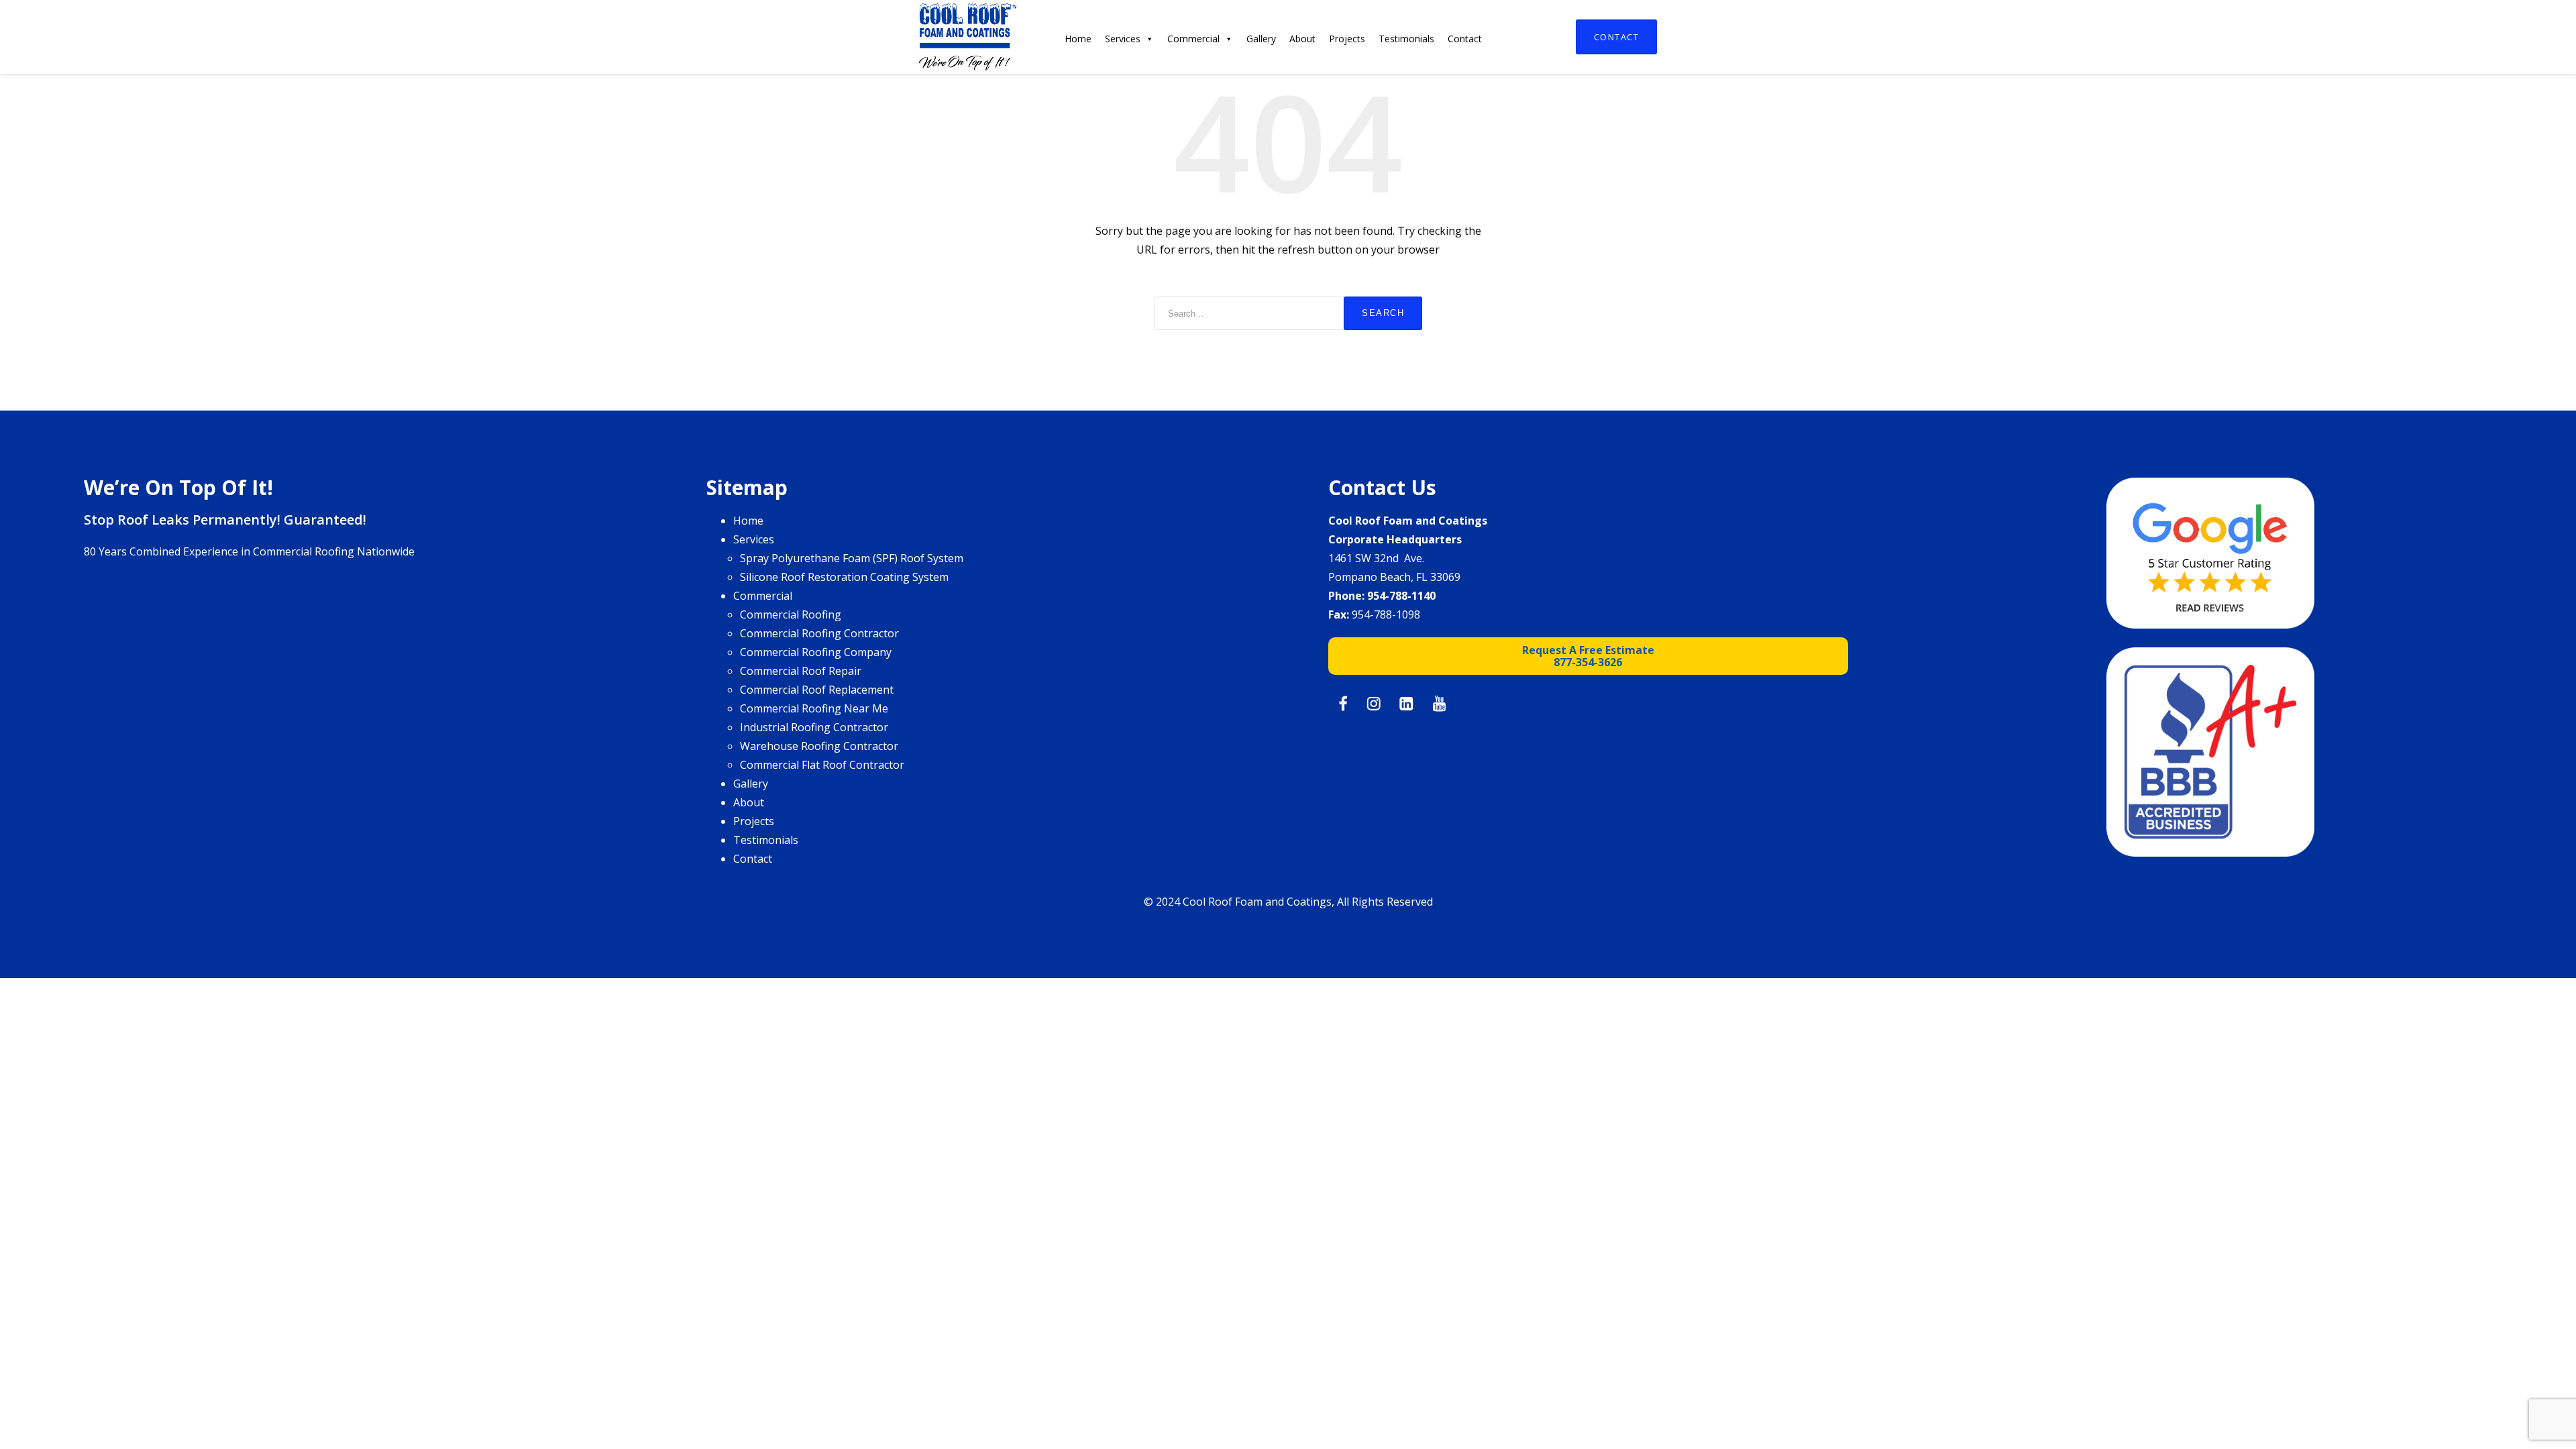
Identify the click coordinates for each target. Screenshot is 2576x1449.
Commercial (1193, 39)
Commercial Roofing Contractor (819, 633)
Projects (1347, 39)
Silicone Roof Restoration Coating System (844, 577)
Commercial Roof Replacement (817, 690)
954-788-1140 (1401, 596)
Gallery (1261, 39)
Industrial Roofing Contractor (814, 727)
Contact (1617, 37)
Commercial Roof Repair (801, 671)
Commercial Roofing (791, 614)
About (1302, 39)
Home (1078, 39)
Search (1383, 313)
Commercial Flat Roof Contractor (822, 765)
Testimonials (1406, 39)
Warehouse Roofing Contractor (819, 746)
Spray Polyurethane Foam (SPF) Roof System (852, 558)
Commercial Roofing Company (816, 652)
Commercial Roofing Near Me (814, 708)
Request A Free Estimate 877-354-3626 (1588, 656)
